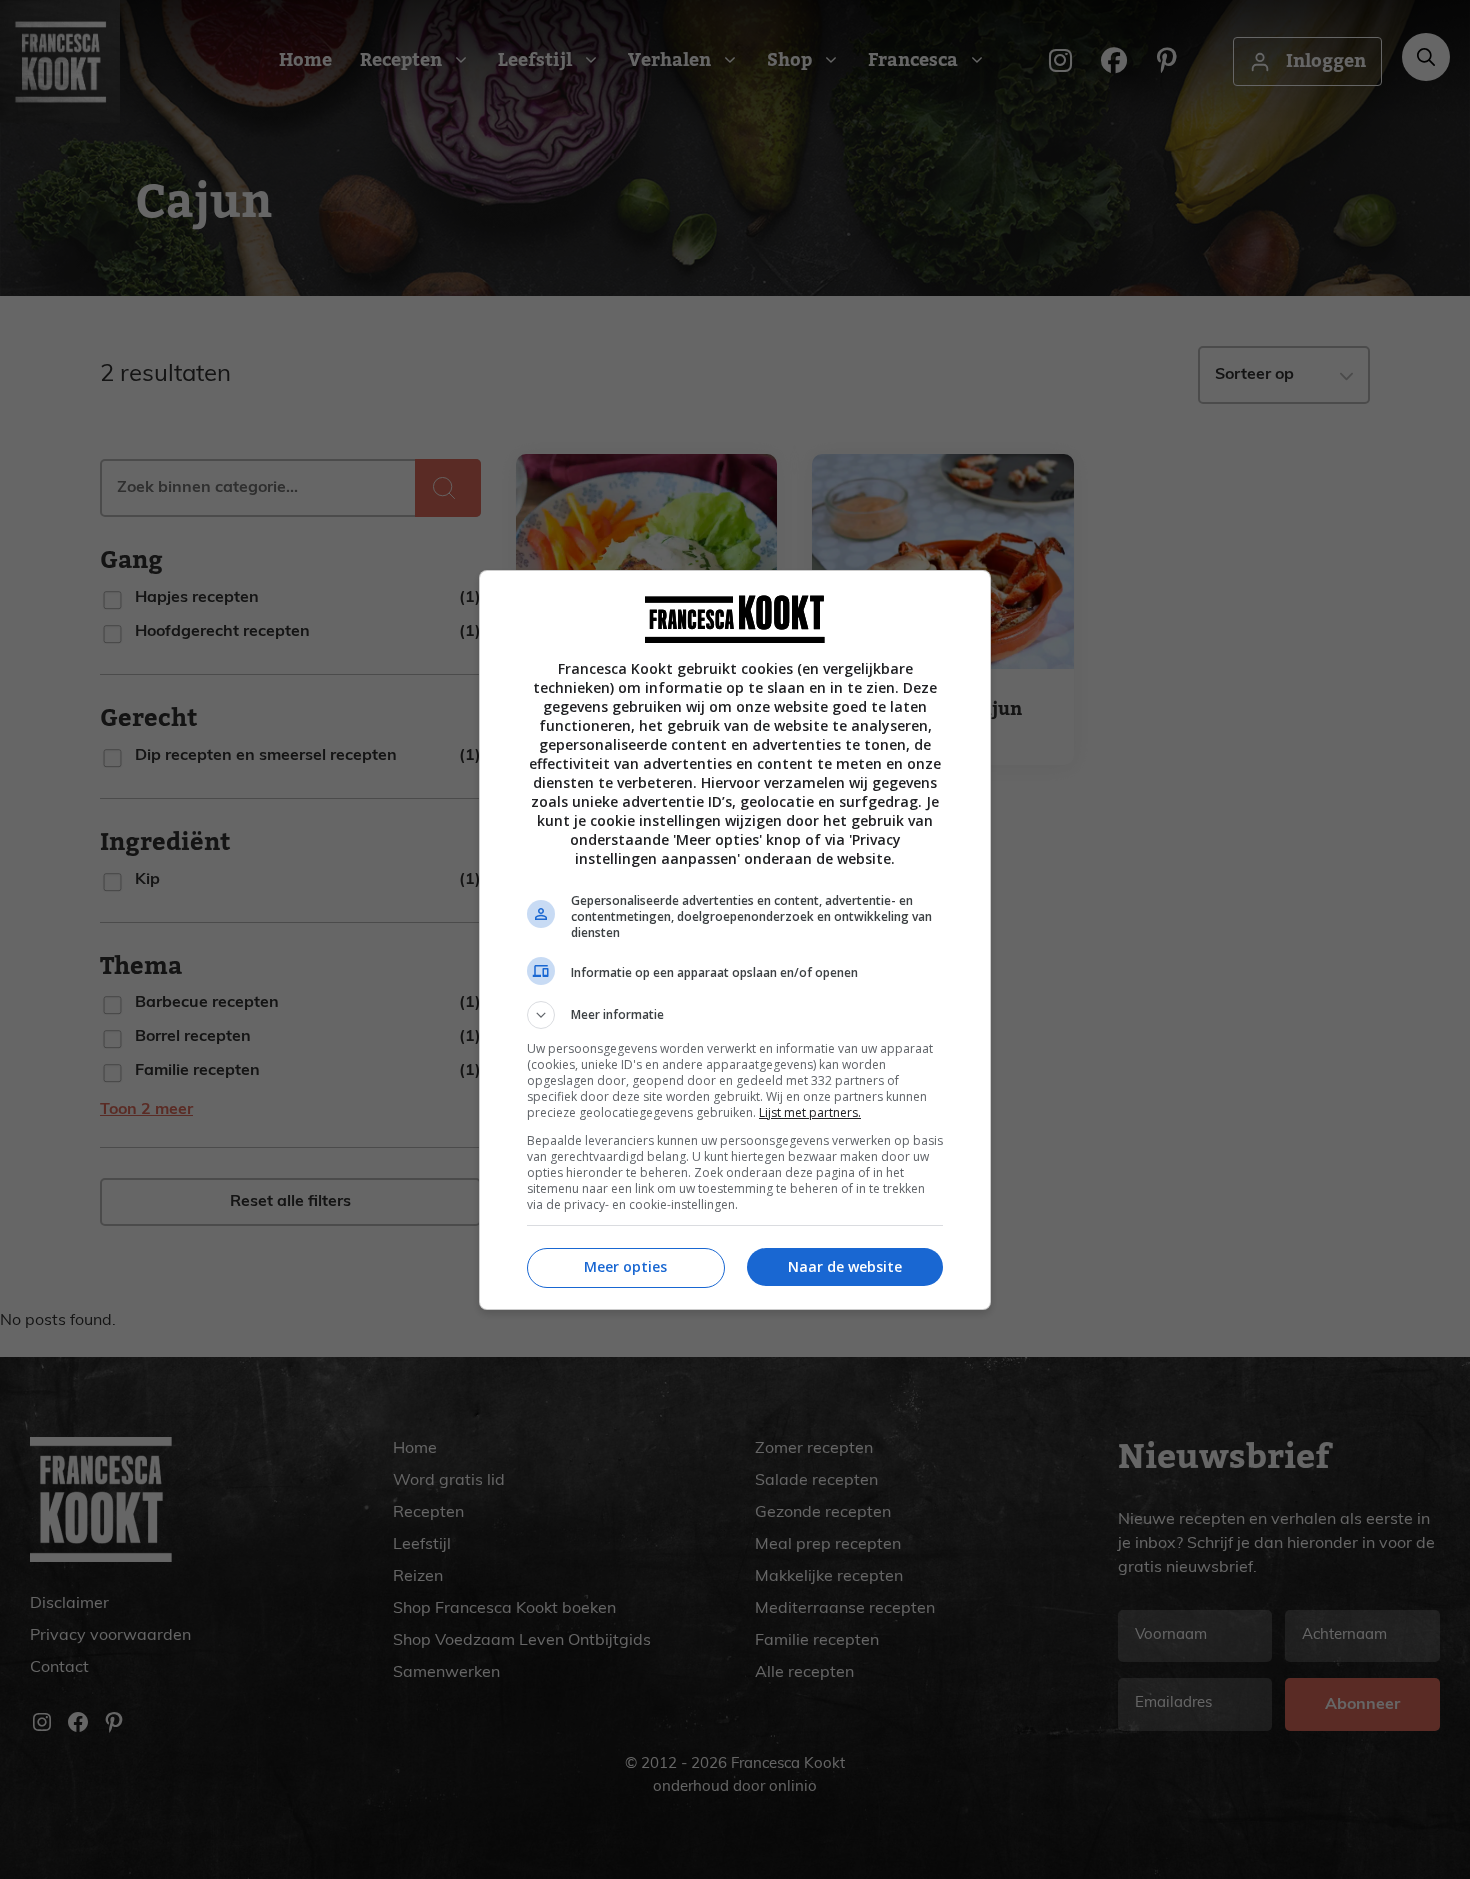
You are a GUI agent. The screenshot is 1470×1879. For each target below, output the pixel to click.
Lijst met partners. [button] (810, 1112)
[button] (735, 1015)
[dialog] (735, 940)
